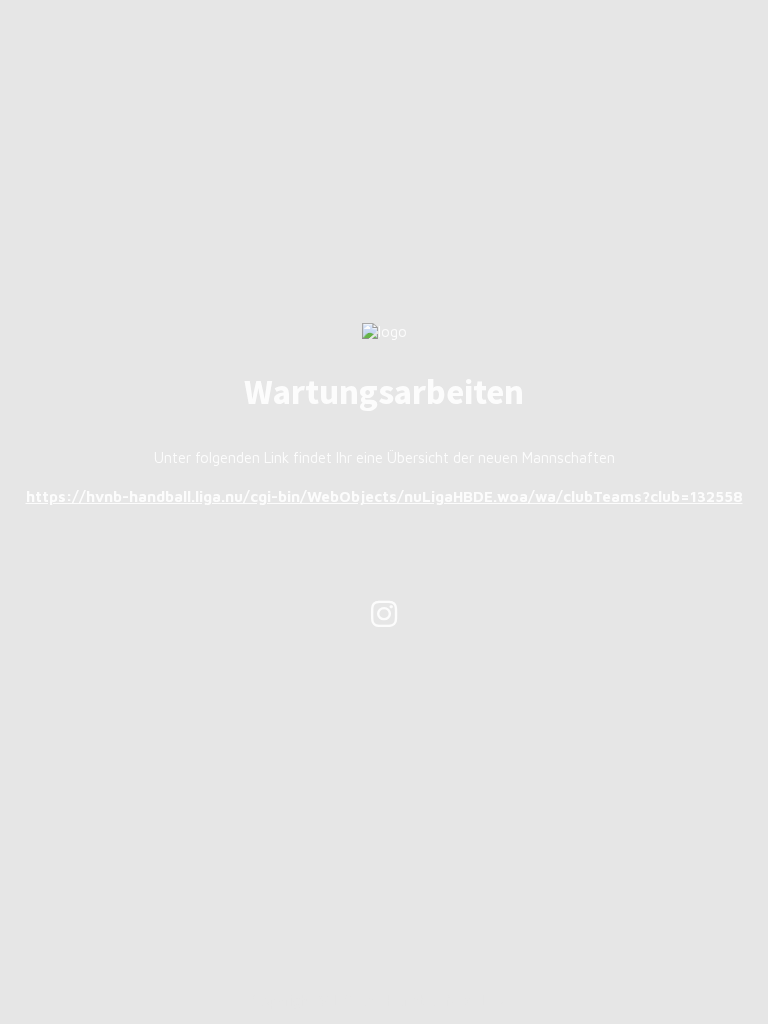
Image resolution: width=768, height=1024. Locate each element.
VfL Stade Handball (380, 1000)
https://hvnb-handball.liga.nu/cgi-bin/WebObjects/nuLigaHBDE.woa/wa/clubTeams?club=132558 (384, 496)
